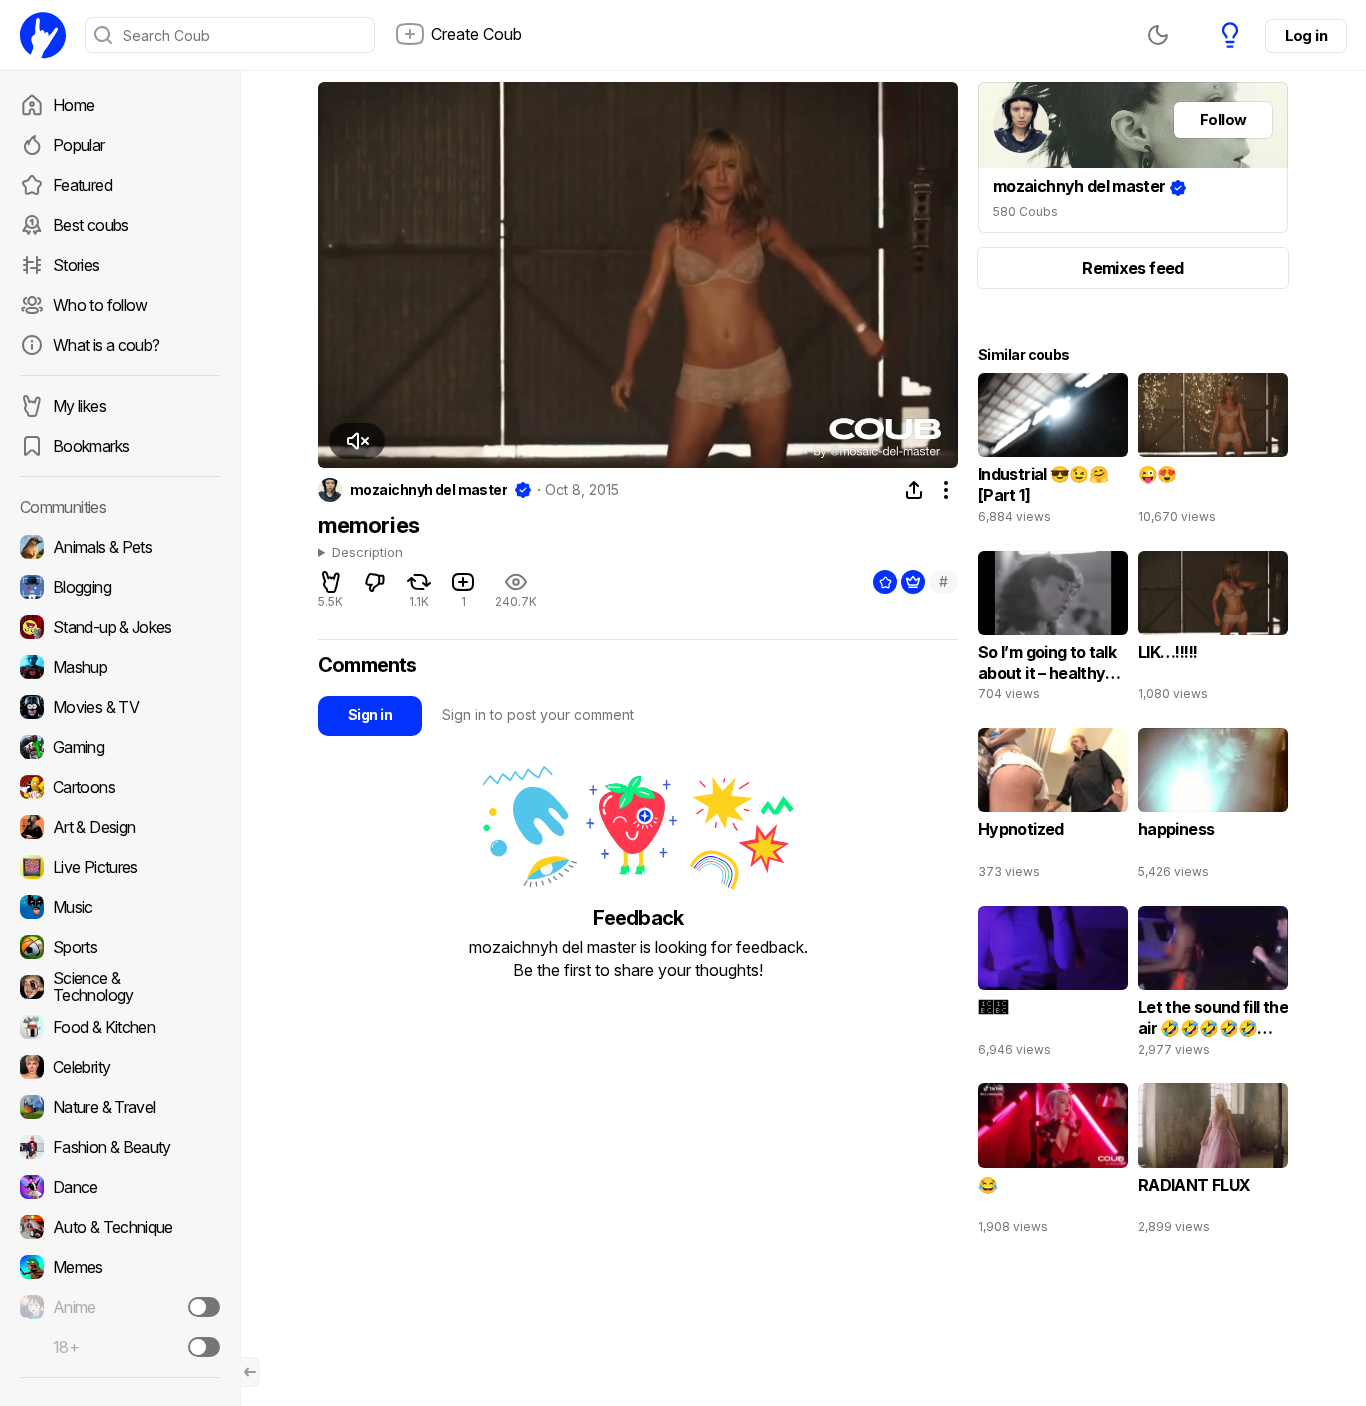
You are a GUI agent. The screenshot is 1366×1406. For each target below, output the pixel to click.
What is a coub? (106, 345)
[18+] (204, 1347)
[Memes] (120, 1267)
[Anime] (120, 1307)
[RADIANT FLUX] (1213, 1163)
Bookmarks (91, 446)
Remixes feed (1132, 268)
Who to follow (100, 305)
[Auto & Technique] (120, 1227)
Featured (82, 185)
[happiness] (1213, 808)
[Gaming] (120, 747)
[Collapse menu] (250, 1372)
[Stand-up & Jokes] (120, 627)
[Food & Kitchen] (120, 1027)
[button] (357, 441)
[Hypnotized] (1053, 808)
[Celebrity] (120, 1067)
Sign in (370, 714)
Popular (79, 145)
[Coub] (43, 35)
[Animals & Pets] (120, 547)
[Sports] (120, 947)
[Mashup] (120, 667)
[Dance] (120, 1187)
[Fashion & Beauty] (120, 1147)
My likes (79, 406)
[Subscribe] (204, 1307)
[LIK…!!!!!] (1213, 631)
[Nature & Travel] (120, 1107)
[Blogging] (120, 587)
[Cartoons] (120, 787)
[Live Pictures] (120, 867)
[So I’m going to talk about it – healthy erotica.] (1053, 631)
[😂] (1053, 1163)
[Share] (914, 490)
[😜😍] (1213, 453)
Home (73, 105)
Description (367, 553)
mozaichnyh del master (428, 490)
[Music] (120, 907)
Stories (76, 265)
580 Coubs (1025, 211)
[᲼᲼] (1053, 986)
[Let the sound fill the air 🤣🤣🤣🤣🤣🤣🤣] (1213, 986)
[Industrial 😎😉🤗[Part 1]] (1053, 453)
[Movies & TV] (120, 707)
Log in (1306, 35)
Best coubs (91, 225)
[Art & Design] (120, 827)
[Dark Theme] (1158, 35)
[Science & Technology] (120, 987)
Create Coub (476, 34)
